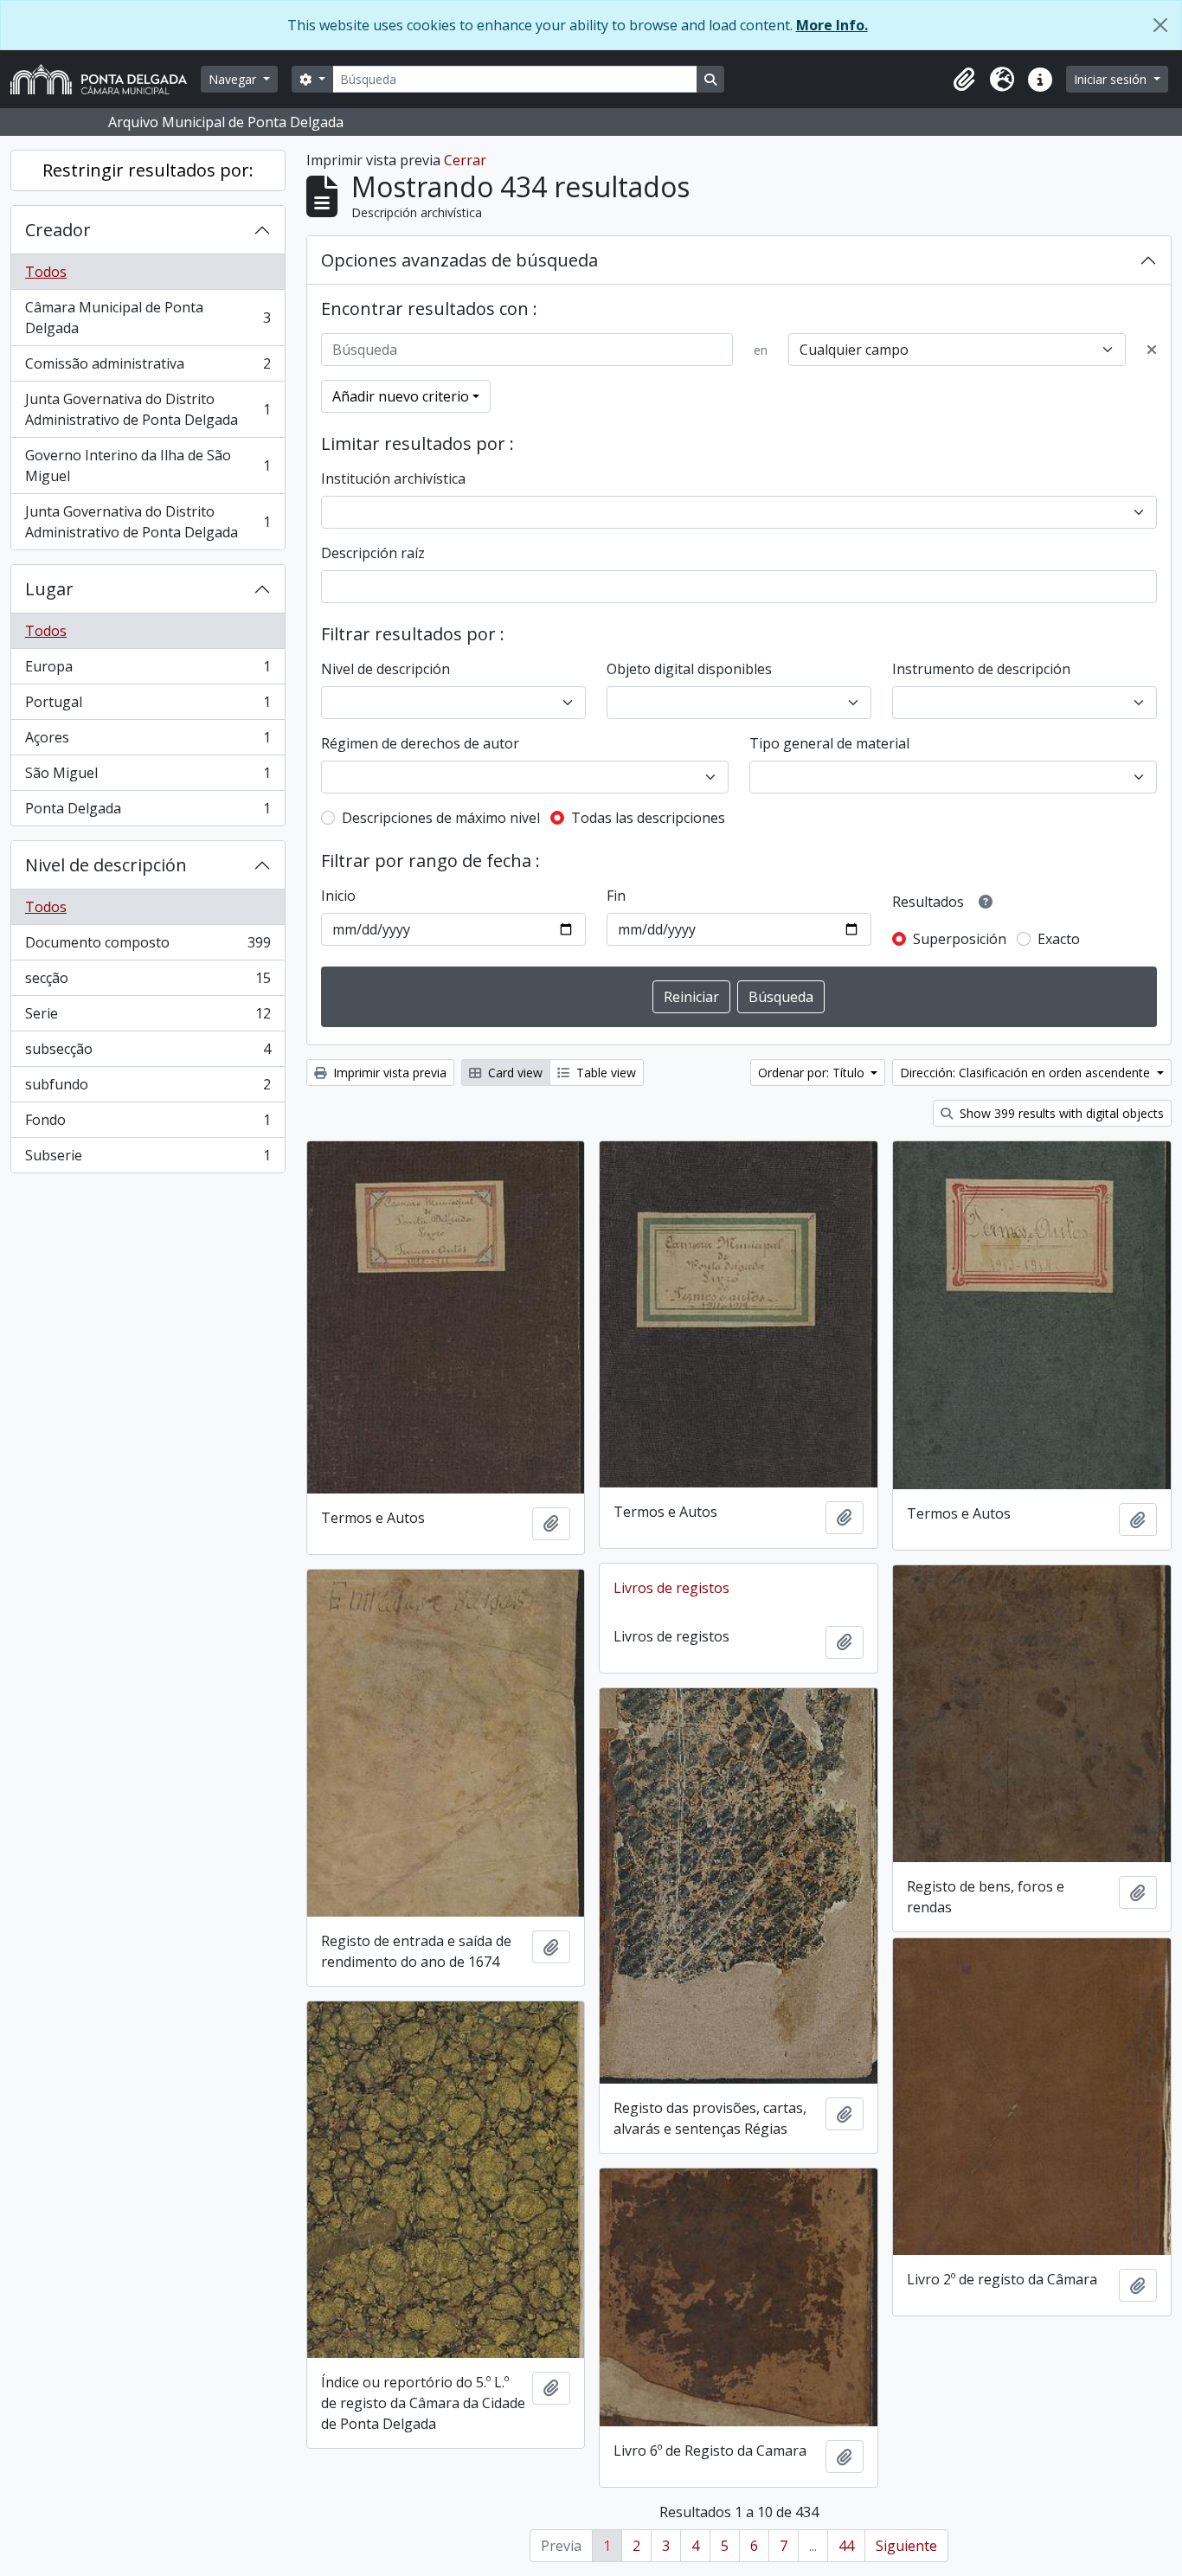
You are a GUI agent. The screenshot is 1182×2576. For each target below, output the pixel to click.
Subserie (148, 1159)
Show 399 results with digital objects (1060, 1113)
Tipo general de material (829, 743)
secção (148, 982)
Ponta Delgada (148, 812)
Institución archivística (393, 479)
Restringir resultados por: (148, 170)
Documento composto (148, 947)
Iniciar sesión (1112, 79)
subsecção (148, 1053)
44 (846, 2546)
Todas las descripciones (648, 818)
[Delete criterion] (1152, 350)
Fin (616, 896)
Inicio (338, 896)
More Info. (832, 25)
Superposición (960, 939)
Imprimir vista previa (388, 1073)
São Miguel (148, 777)
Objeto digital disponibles (689, 669)
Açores (148, 742)
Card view (514, 1073)
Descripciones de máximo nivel (441, 818)
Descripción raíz (373, 553)
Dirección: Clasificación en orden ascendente (1027, 1073)
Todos (46, 272)
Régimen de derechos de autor (420, 743)
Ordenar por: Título (813, 1073)
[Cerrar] (1160, 25)
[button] (964, 80)
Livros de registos (671, 1588)
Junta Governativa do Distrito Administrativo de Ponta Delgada (148, 409)
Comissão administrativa (148, 368)
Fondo (148, 1124)
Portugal (148, 706)
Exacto (1059, 939)
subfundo (148, 1089)
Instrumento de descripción (981, 669)
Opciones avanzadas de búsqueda (459, 260)
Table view (604, 1073)
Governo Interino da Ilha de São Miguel (148, 466)
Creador (58, 230)
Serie (148, 1018)
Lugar (49, 589)
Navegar (234, 79)
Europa (148, 671)
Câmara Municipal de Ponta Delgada (148, 318)
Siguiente (906, 2546)
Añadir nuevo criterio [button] (401, 396)
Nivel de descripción (106, 865)
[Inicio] (106, 79)
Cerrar (465, 160)
